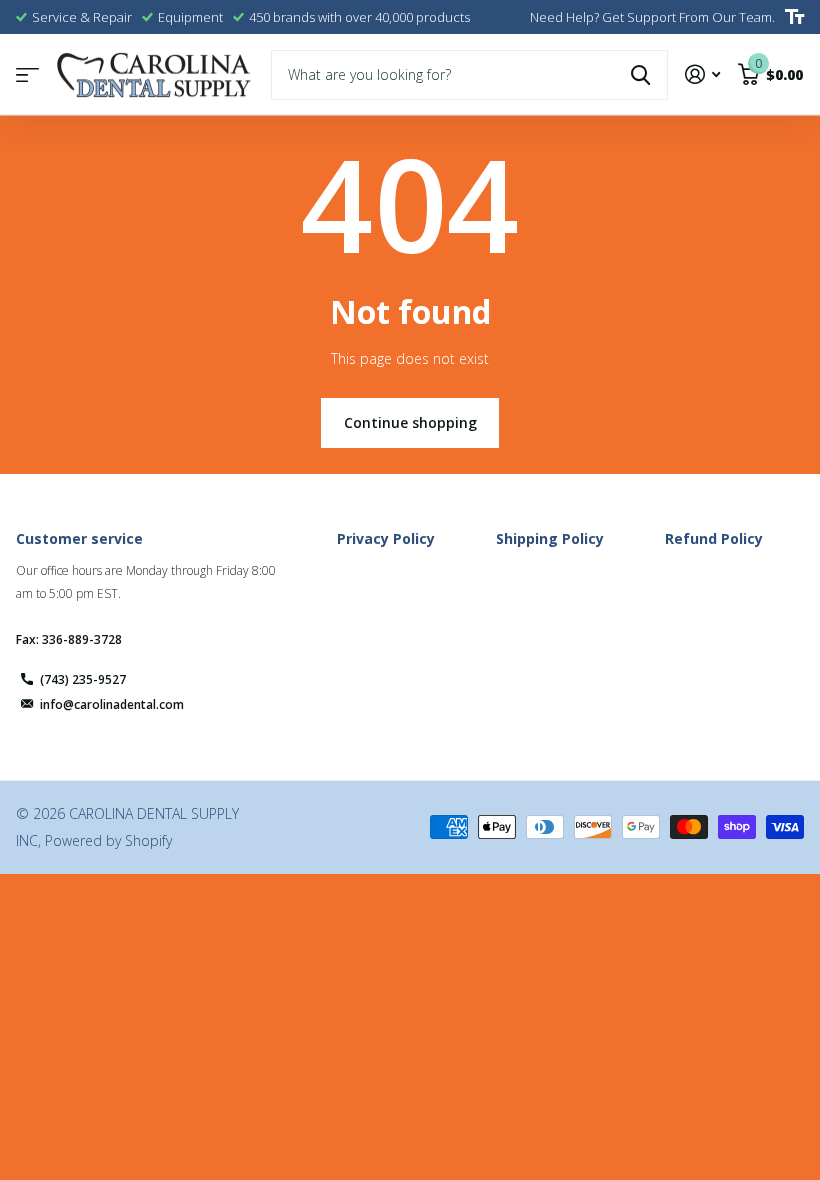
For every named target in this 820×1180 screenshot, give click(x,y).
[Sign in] (702, 74)
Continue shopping (410, 422)
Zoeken (640, 75)
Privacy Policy (386, 538)
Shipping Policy (550, 538)
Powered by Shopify (108, 840)
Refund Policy (714, 538)
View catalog (27, 74)
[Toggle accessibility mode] (794, 17)
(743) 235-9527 (83, 679)
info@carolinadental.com (112, 704)
